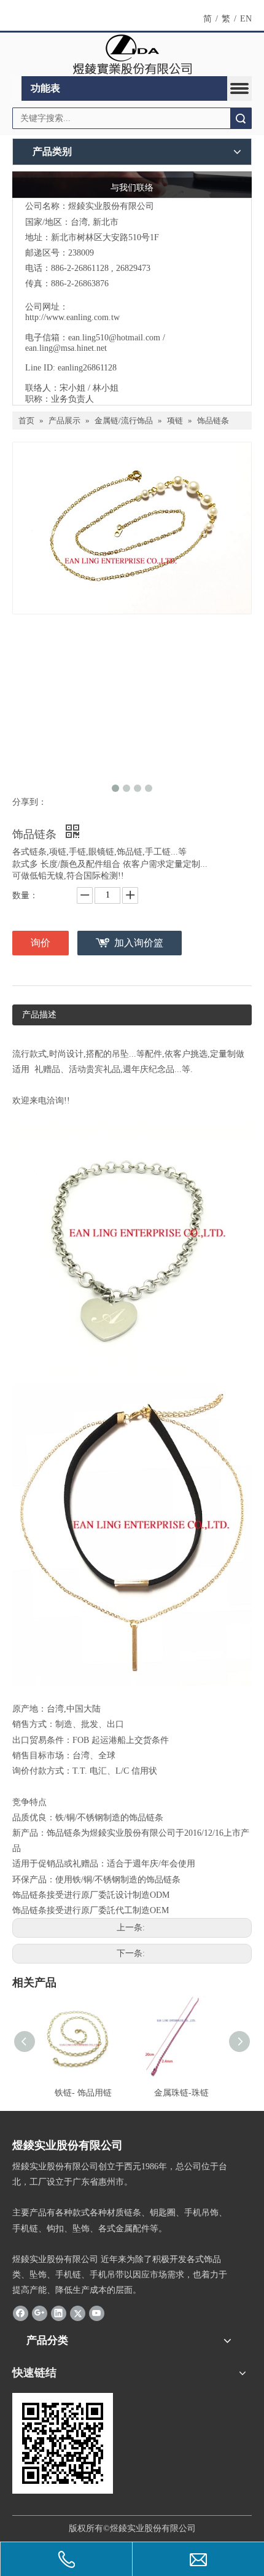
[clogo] (132, 55)
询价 (41, 943)
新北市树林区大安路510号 (100, 237)
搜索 (241, 118)
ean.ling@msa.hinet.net (66, 348)
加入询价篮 (139, 943)
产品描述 (39, 1015)
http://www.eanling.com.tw (72, 317)
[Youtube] (97, 2313)
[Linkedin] (59, 2313)
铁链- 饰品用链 (83, 2093)
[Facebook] (21, 2313)
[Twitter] (78, 2313)
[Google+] (40, 2313)
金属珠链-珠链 (181, 2093)
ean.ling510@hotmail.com (114, 338)
